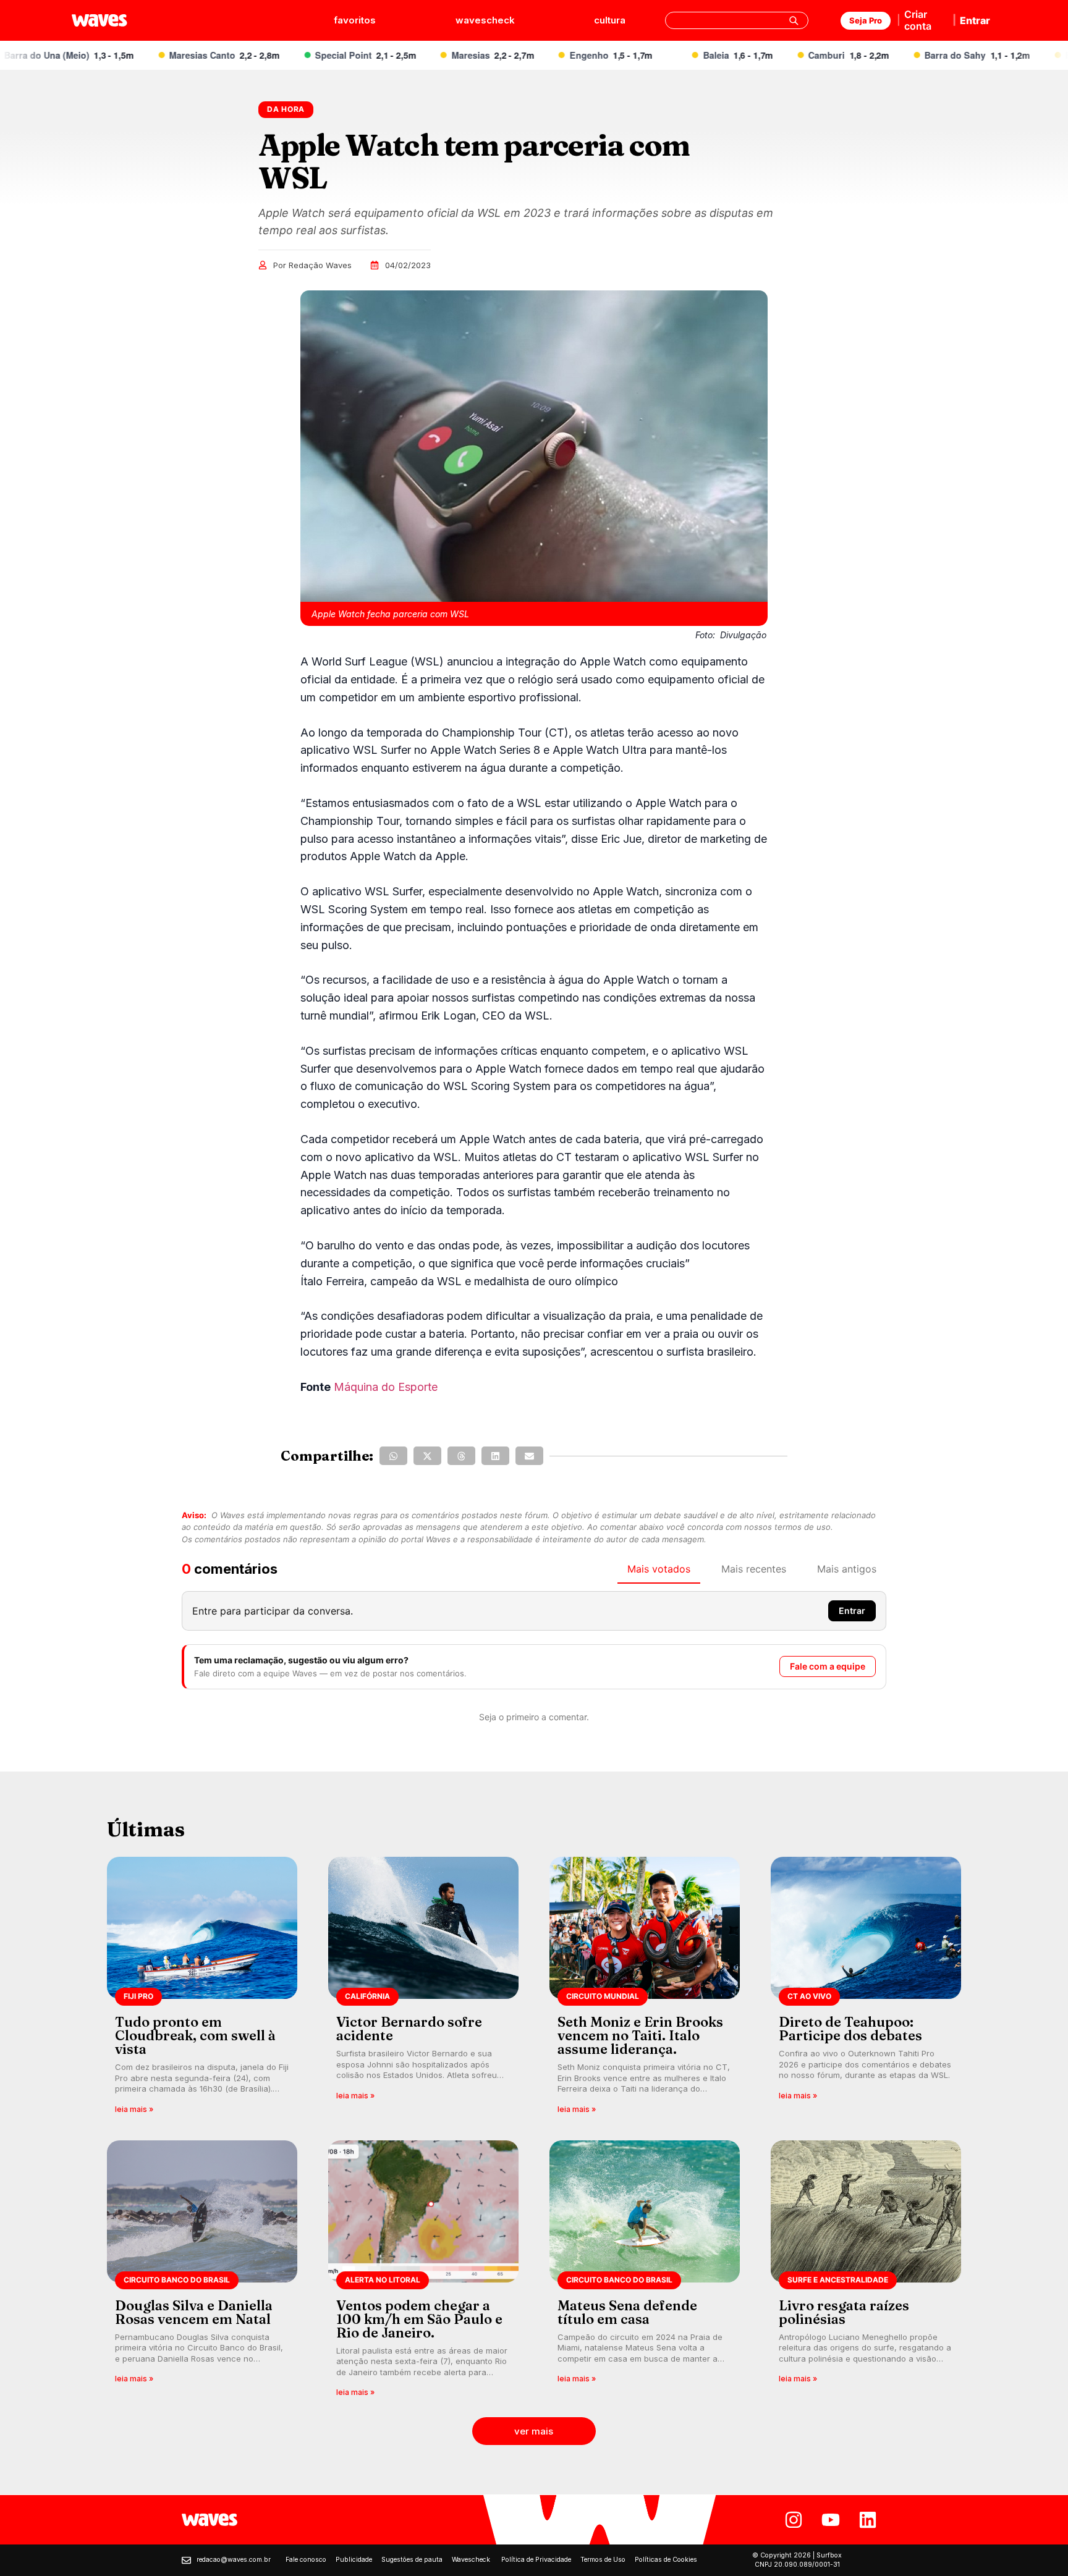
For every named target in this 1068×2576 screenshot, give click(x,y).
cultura (610, 20)
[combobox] (737, 20)
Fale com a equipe (828, 1666)
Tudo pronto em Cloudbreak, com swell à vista (195, 2035)
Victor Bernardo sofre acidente (409, 2029)
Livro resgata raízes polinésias (844, 2312)
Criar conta (918, 20)
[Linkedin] (868, 2520)
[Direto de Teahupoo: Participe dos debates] (866, 1989)
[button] (393, 1456)
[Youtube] (831, 2520)
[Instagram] (794, 2520)
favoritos (355, 20)
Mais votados (659, 1569)
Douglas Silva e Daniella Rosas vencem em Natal (194, 2312)
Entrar (975, 20)
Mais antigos (847, 1569)
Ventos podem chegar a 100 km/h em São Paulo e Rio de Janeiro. (419, 2319)
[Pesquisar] (794, 20)
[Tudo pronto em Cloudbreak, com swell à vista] (202, 1989)
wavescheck (485, 20)
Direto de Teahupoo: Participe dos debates (850, 2029)
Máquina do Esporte (386, 1387)
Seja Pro (866, 20)
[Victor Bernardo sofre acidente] (423, 1989)
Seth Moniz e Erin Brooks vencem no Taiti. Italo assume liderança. (640, 2035)
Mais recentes (754, 1569)
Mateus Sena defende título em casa (627, 2312)
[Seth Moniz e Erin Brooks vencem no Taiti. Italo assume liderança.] (645, 1989)
